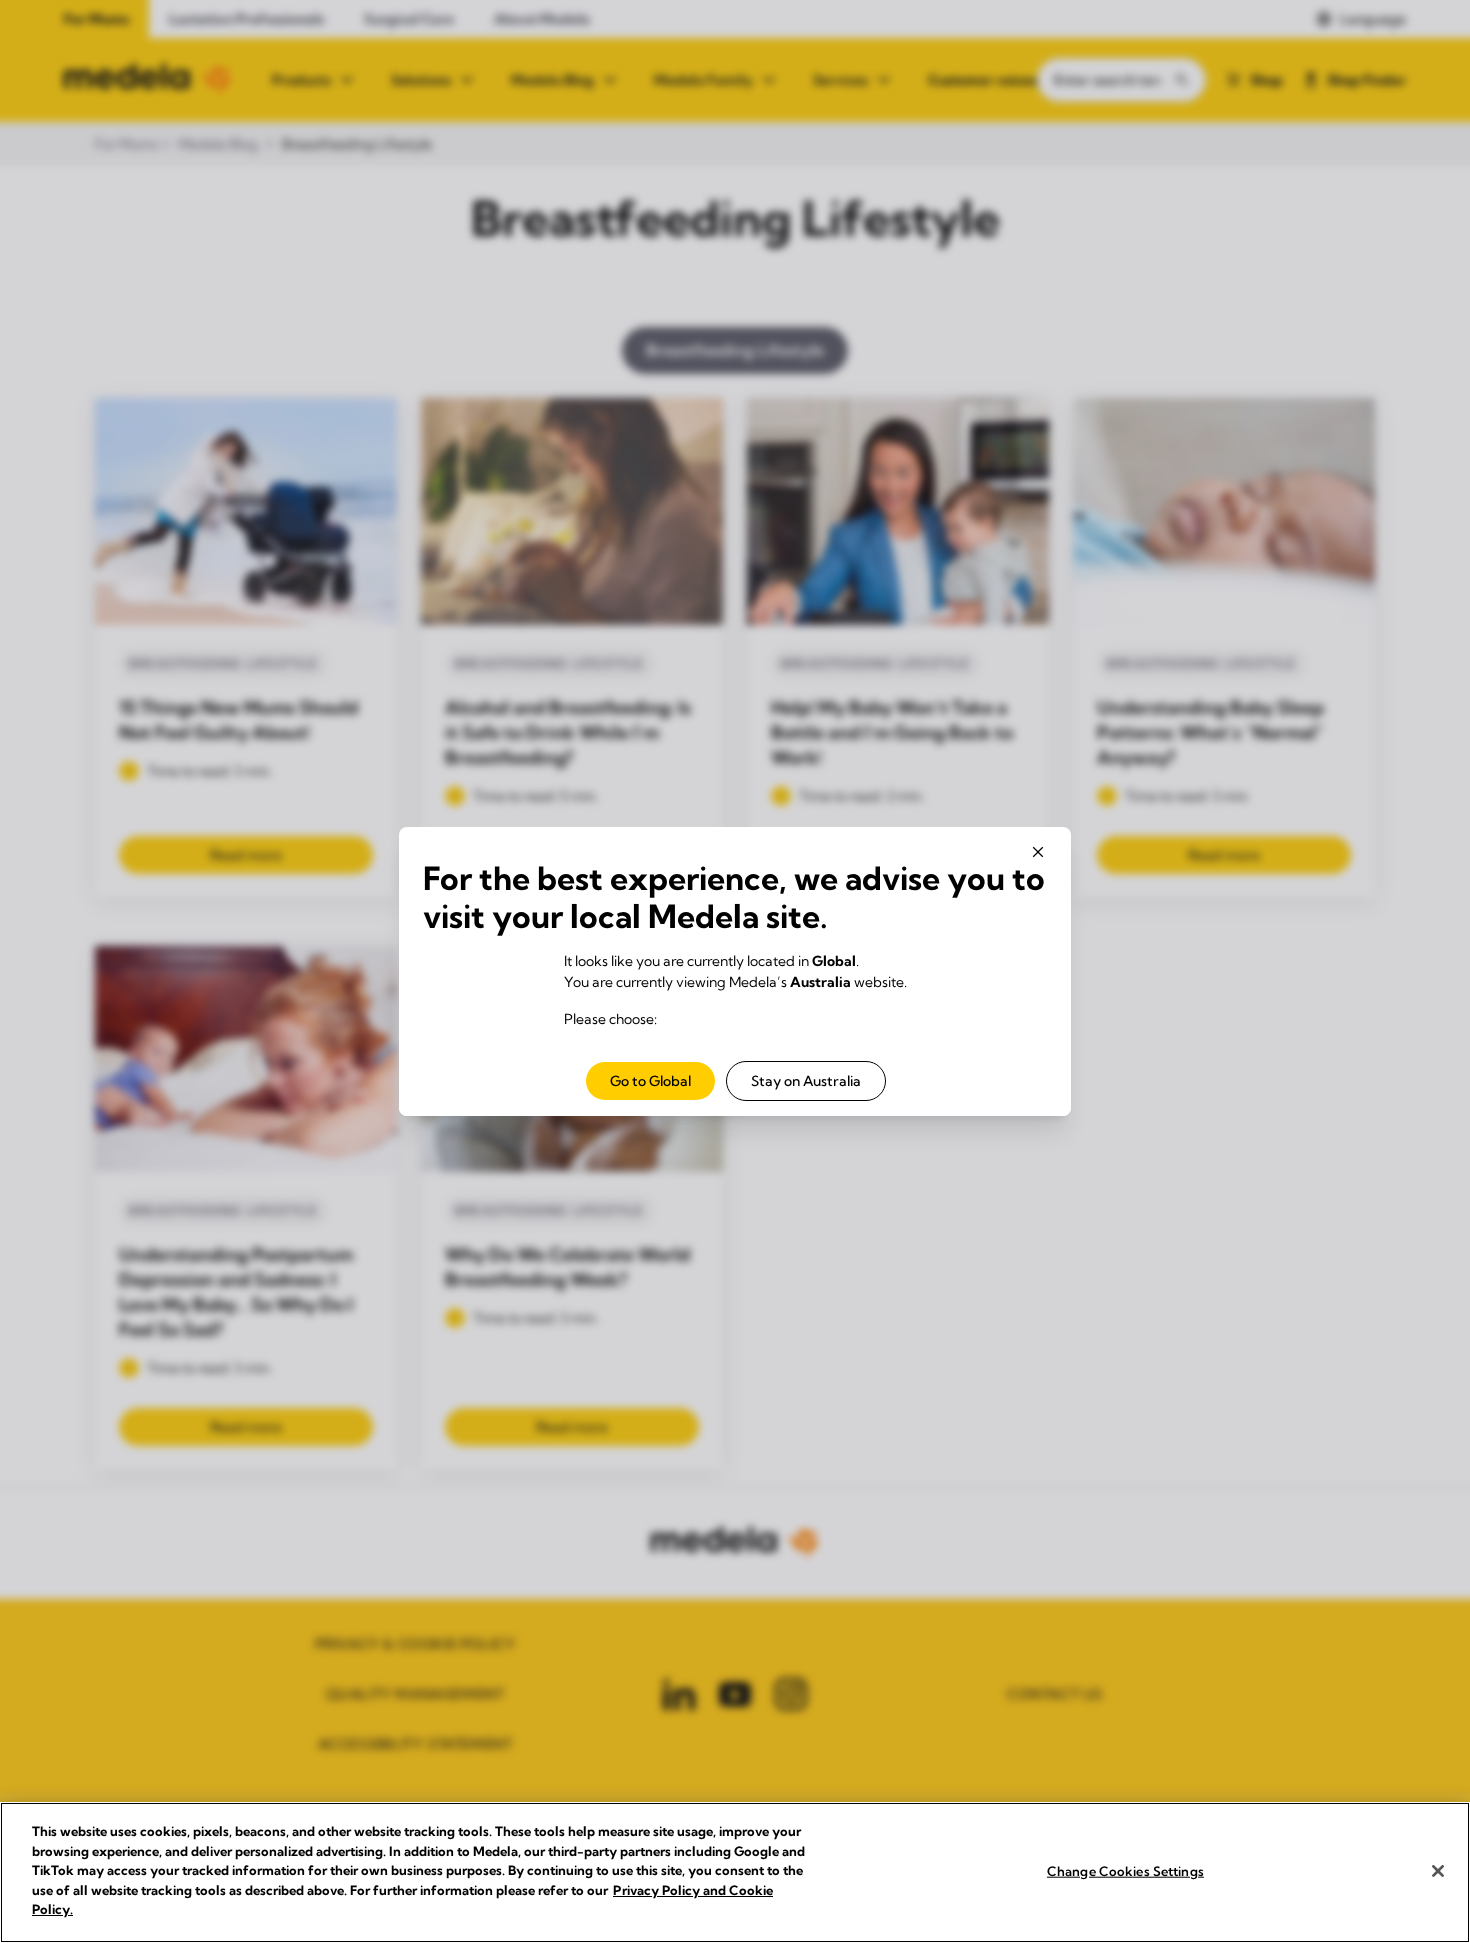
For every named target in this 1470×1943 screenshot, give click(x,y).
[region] (735, 1872)
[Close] (1438, 1871)
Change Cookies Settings (1125, 1870)
